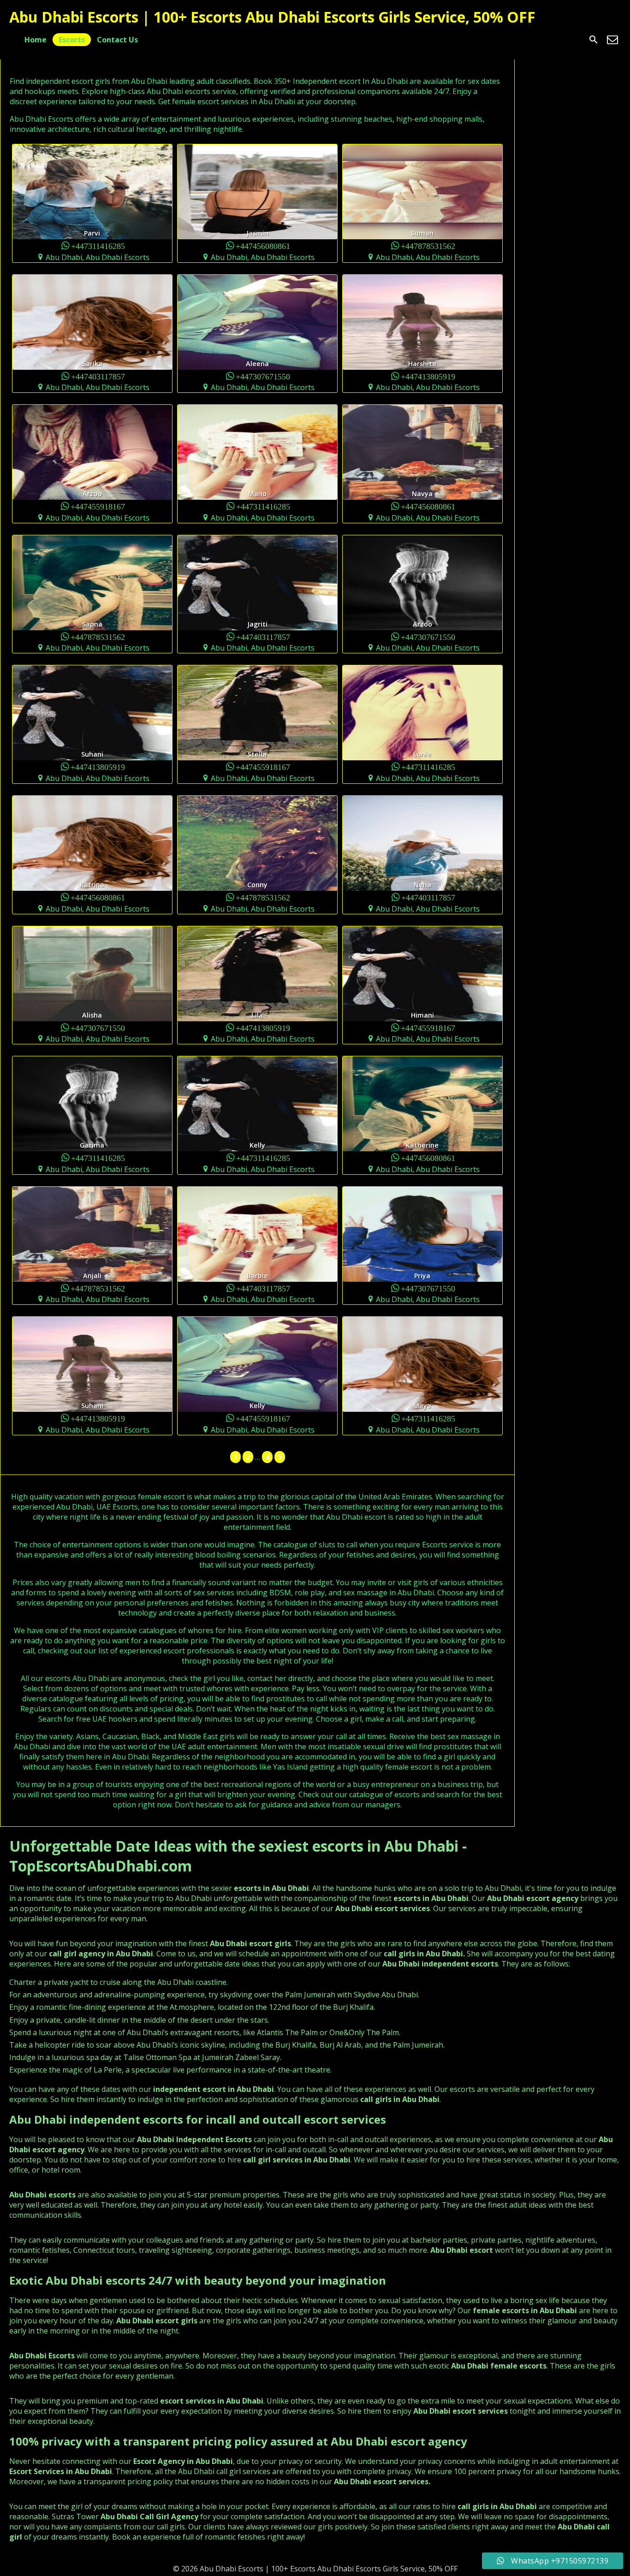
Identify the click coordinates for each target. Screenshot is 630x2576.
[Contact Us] (612, 40)
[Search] (594, 40)
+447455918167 (98, 506)
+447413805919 (428, 376)
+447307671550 (263, 376)
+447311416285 (98, 246)
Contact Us (117, 40)
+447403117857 (98, 376)
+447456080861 (263, 246)
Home (36, 40)
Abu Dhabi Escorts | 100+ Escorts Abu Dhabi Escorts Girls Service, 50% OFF (272, 17)
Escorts (72, 40)
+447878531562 (428, 246)
